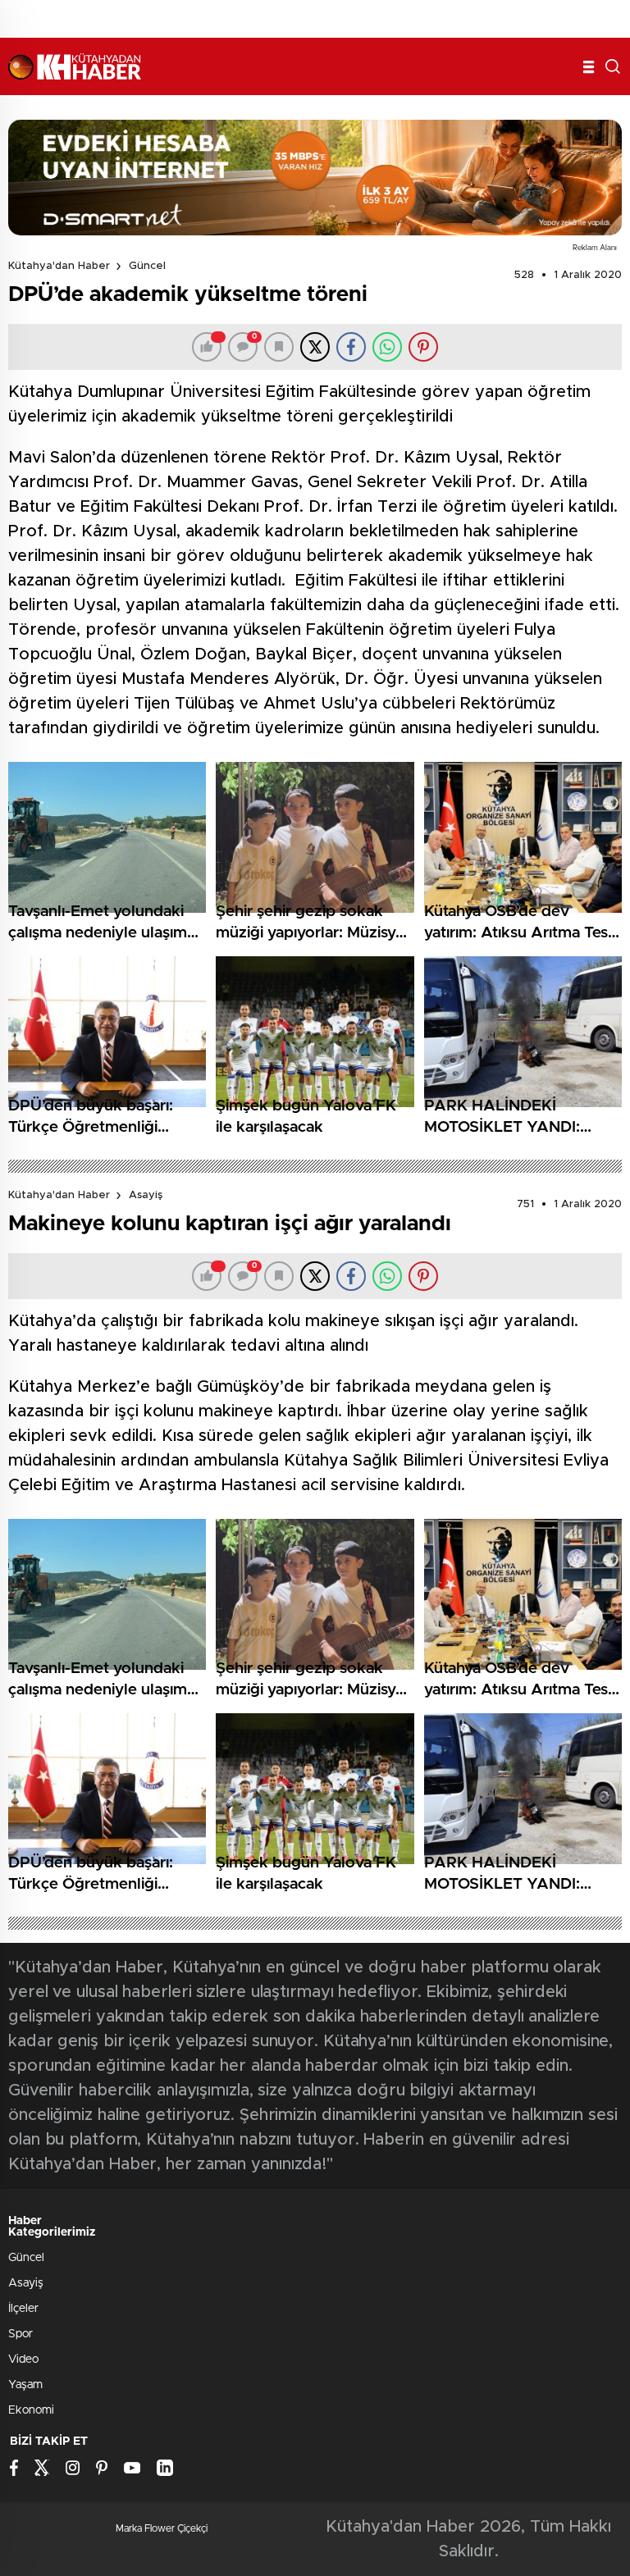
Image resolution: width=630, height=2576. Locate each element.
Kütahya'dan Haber (59, 266)
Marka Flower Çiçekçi (162, 2528)
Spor (21, 2334)
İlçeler (23, 2309)
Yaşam (25, 2385)
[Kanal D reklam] (315, 178)
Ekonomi (31, 2410)
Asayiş (146, 1195)
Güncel (147, 266)
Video (23, 2359)
